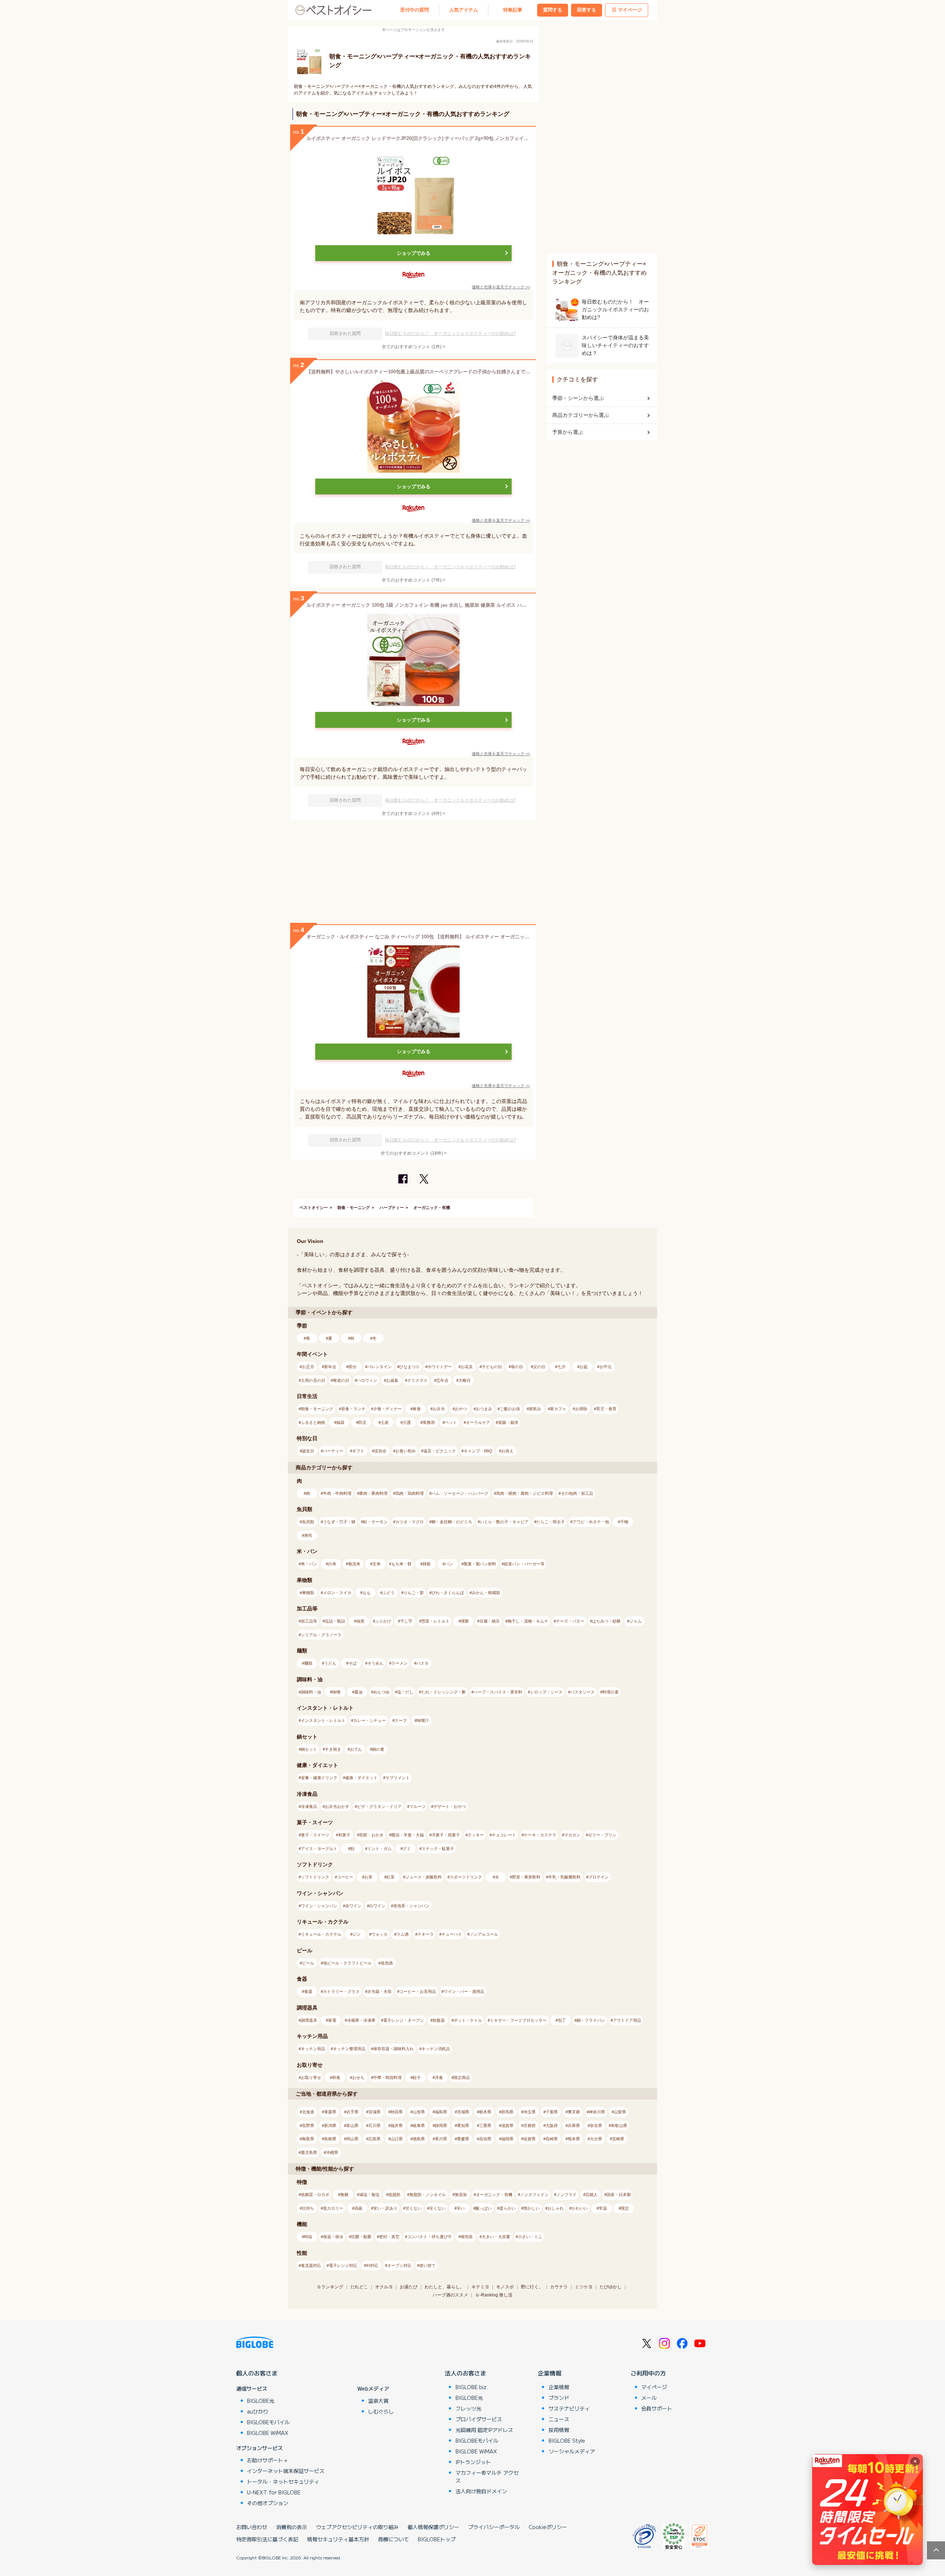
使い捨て (427, 2265)
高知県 (485, 2139)
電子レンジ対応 (343, 2265)
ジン (357, 1934)
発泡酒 (387, 1963)
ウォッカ (379, 1934)
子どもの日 (492, 1367)
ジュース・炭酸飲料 (424, 1877)
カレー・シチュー (370, 1720)
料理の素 (611, 1692)
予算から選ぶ (568, 432)
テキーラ (426, 1934)
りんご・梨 (414, 1593)
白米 (332, 1564)
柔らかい (508, 2208)
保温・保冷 (333, 2237)
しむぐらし (381, 2411)
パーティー (333, 1451)
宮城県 (374, 2112)
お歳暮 (392, 1380)
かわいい (580, 2208)
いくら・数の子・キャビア (504, 1522)
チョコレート (504, 1835)
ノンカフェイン (534, 2195)
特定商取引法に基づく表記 (267, 2539)
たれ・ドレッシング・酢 (444, 1692)
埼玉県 (530, 2112)
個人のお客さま (257, 2373)
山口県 (397, 2139)
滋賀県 (507, 2125)
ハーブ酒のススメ (450, 2295)
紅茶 (391, 1877)
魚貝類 (308, 1522)
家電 (332, 2020)
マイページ (630, 10)
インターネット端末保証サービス (286, 2471)
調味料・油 (311, 1692)
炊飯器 (439, 2020)
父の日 (539, 1367)
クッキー (476, 1835)
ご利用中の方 (648, 2373)
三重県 (485, 2125)
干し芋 (406, 1621)
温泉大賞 (378, 2401)
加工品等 (309, 1621)
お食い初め (406, 1451)
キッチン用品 (313, 2049)
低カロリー (333, 2208)
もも (367, 1593)
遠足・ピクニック (440, 1451)
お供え (507, 1451)
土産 (385, 1422)
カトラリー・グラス (341, 1991)
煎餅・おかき (371, 1835)
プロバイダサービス (479, 2419)
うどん (330, 1663)
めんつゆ (381, 1692)
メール (649, 2398)
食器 (308, 1991)
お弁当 (439, 1409)
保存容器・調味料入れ (394, 2049)
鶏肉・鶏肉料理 (410, 1493)
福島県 (441, 2112)
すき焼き (333, 1749)
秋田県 (397, 2112)
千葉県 (552, 2112)
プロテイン (599, 1877)
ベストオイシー (314, 1207)
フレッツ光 (468, 2408)
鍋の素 (378, 1749)
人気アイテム (464, 10)
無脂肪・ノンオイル (428, 2195)
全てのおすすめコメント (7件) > (413, 580)
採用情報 (559, 2430)
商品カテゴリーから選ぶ (581, 415)
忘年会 (442, 1380)
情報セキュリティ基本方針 (338, 2539)
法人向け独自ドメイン (481, 2491)
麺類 (308, 1663)
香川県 (441, 2139)
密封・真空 (389, 2237)
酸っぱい (484, 2208)
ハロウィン (367, 1380)
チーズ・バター (570, 1621)
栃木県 (485, 2112)
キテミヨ (480, 2287)
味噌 (336, 1692)
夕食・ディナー (387, 1409)
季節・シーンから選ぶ (578, 398)
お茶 (368, 1877)
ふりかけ (383, 1621)
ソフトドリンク (315, 1877)
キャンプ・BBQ (478, 1451)
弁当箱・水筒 (379, 1991)
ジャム (635, 1621)
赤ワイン (353, 1906)
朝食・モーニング (354, 1207)
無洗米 (354, 1564)
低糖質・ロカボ (315, 2195)
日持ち (308, 2208)
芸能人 (592, 2195)
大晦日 (465, 1380)
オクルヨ (384, 2287)
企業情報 (550, 2373)
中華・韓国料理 (387, 2077)
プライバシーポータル (494, 2527)
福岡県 (507, 2139)
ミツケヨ (584, 2287)
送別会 (380, 1451)
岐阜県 (419, 2125)
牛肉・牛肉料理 (337, 1493)
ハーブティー (392, 1207)
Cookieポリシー (548, 2527)
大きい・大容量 (496, 2237)
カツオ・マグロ (410, 1522)
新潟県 (330, 2125)
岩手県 (352, 2112)
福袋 (340, 1422)
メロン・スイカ (337, 1593)
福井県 (397, 2125)
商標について (394, 2539)
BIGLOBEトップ (437, 2539)
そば (353, 1663)
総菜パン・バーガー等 (524, 1564)
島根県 (330, 2139)
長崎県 (552, 2139)
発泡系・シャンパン (411, 1906)
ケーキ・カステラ (540, 1835)
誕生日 (308, 1451)
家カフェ (558, 1409)
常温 (603, 2208)
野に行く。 (532, 2287)
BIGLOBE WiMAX (268, 2433)
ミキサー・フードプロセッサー (518, 2020)
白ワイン (377, 1906)
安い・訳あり (385, 2208)
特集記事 (513, 10)
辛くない (437, 2208)
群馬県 (507, 2112)
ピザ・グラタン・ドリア (379, 1806)
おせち (358, 2077)
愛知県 (463, 2125)
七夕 (561, 1367)
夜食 (417, 1409)
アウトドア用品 (627, 2020)
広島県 (374, 2139)
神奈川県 (597, 2112)
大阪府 (552, 2125)
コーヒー (345, 1877)
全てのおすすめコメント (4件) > (413, 813)
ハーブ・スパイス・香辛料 (498, 1692)
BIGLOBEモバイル (268, 2422)
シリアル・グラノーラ (321, 1635)
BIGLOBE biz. (472, 2387)
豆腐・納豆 (490, 1621)
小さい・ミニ (530, 2237)
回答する (587, 10)
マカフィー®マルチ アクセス (487, 2476)
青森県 (330, 2112)
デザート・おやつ (450, 1806)
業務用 (429, 1422)
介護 (407, 1422)
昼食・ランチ (353, 1409)
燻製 (465, 1621)
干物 (624, 1522)
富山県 (352, 2125)
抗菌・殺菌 (361, 2237)
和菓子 (344, 1835)
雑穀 (427, 1564)
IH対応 (372, 2265)
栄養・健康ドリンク (319, 1778)
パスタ (422, 1663)
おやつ (461, 1409)
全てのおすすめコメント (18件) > (414, 1153)
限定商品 (462, 2077)
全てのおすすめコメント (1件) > (413, 347)
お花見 (467, 1367)
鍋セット (309, 1749)
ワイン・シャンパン (319, 1906)
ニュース (559, 2419)
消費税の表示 (292, 2527)
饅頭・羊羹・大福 (408, 1835)
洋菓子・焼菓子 (446, 1835)
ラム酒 (403, 1934)
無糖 (344, 2195)
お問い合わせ (252, 2527)
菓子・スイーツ (315, 1835)
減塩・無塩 (369, 2195)
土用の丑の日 (313, 1380)
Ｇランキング (330, 2287)
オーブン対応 (399, 2265)
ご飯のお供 (510, 1409)
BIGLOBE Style (567, 2440)
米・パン (309, 1564)
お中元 (606, 1367)
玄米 (377, 1564)
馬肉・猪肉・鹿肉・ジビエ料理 (525, 1493)
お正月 (308, 1367)
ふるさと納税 (313, 1422)
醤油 (358, 1692)
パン (449, 1564)
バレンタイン (379, 1367)
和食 (336, 2077)
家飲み (535, 1409)
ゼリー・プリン (602, 1835)
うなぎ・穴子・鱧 (339, 1522)
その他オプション (268, 2503)
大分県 (596, 2139)
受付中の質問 (415, 10)
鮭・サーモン (375, 1522)
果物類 (308, 1593)
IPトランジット (473, 2462)
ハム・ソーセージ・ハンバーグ (460, 1493)
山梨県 (620, 2112)
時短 (308, 2237)
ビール (308, 1963)
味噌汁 (423, 1720)
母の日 (517, 1367)
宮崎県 (618, 2139)
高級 (358, 2208)
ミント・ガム (379, 1849)
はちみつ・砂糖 (606, 1621)
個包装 (467, 2237)
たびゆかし (611, 2287)
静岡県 (441, 2125)
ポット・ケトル (468, 2020)
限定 (625, 2208)
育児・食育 (606, 1409)
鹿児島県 (309, 2152)
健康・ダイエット (361, 1778)
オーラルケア (478, 1422)
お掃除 (581, 1409)
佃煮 (360, 1621)
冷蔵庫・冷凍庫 (361, 2020)
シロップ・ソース (546, 1692)
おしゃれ (556, 2208)
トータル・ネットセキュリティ (283, 2481)
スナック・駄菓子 (438, 1849)
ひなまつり (410, 1367)
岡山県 (352, 2139)
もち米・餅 (401, 1564)
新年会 (330, 1367)
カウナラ (559, 2287)
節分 (353, 1367)
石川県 (374, 2125)
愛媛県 (463, 2139)
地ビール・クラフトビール (347, 1963)
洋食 (439, 2077)
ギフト (358, 1451)
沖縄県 (332, 2152)
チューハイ (452, 1934)
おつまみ (484, 1409)
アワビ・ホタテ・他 (591, 1522)
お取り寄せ (311, 2077)
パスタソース (583, 1692)
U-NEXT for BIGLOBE (274, 2492)
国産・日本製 (619, 2195)
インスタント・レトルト (323, 1720)
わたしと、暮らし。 (444, 2287)
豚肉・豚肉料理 (373, 1493)
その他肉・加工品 (577, 1493)
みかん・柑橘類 (486, 1593)
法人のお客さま (465, 2373)
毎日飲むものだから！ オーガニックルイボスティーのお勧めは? (451, 333)
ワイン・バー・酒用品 (464, 1991)
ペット (451, 1422)
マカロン (572, 1835)
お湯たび (409, 2287)
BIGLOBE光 (261, 2401)
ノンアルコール (484, 1934)
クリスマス (417, 1380)
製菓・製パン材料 (480, 1564)
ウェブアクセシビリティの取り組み (357, 2527)
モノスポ (505, 2287)
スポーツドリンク (466, 1877)
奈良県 (596, 2125)
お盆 (584, 1367)
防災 (362, 1422)
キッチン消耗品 (436, 2049)
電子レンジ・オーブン (403, 2020)
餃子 (417, 2077)
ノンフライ (566, 2195)
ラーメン (399, 1663)
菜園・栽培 (508, 1422)
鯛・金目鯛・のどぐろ (452, 1522)
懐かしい (532, 2208)
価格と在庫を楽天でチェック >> (501, 287)
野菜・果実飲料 (526, 1877)
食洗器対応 (311, 2265)
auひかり (258, 2411)
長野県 (308, 2125)
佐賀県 (530, 2139)
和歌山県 (619, 2125)
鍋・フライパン (591, 2020)
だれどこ (359, 2287)
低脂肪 (394, 2195)
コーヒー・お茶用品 (418, 1991)
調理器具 (309, 2020)
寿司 (308, 1535)
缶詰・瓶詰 (335, 1621)
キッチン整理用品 (349, 2049)
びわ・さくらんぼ (448, 1593)
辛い (461, 2208)
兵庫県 (574, 2125)
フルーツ (417, 1806)
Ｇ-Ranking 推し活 (494, 2295)
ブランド (559, 2398)
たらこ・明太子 (551, 1522)
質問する (553, 10)
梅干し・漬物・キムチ (528, 1621)
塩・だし (405, 1692)
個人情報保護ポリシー (433, 2527)
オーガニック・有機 (432, 1207)
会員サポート (657, 2408)
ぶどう (389, 1593)
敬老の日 (341, 1380)
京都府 (530, 2125)
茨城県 (463, 2112)
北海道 (308, 2112)
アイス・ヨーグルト (319, 1849)
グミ (407, 1849)
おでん (356, 1749)
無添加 (461, 2195)
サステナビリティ (569, 2408)
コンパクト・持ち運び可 (429, 2237)
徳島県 (419, 2139)
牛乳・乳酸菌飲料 (564, 1877)
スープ (401, 1720)
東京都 (574, 2112)
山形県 (419, 2112)
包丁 (562, 2020)
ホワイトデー (440, 1367)
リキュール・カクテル (321, 1934)
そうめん (375, 1663)
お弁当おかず (337, 1806)
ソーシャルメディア (572, 2451)
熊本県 (574, 2139)
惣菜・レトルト (435, 1621)
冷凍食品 (309, 1806)
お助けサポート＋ (268, 2460)
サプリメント (398, 1778)
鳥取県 (308, 2139)
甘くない (413, 2208)
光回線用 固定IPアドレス (484, 2430)
